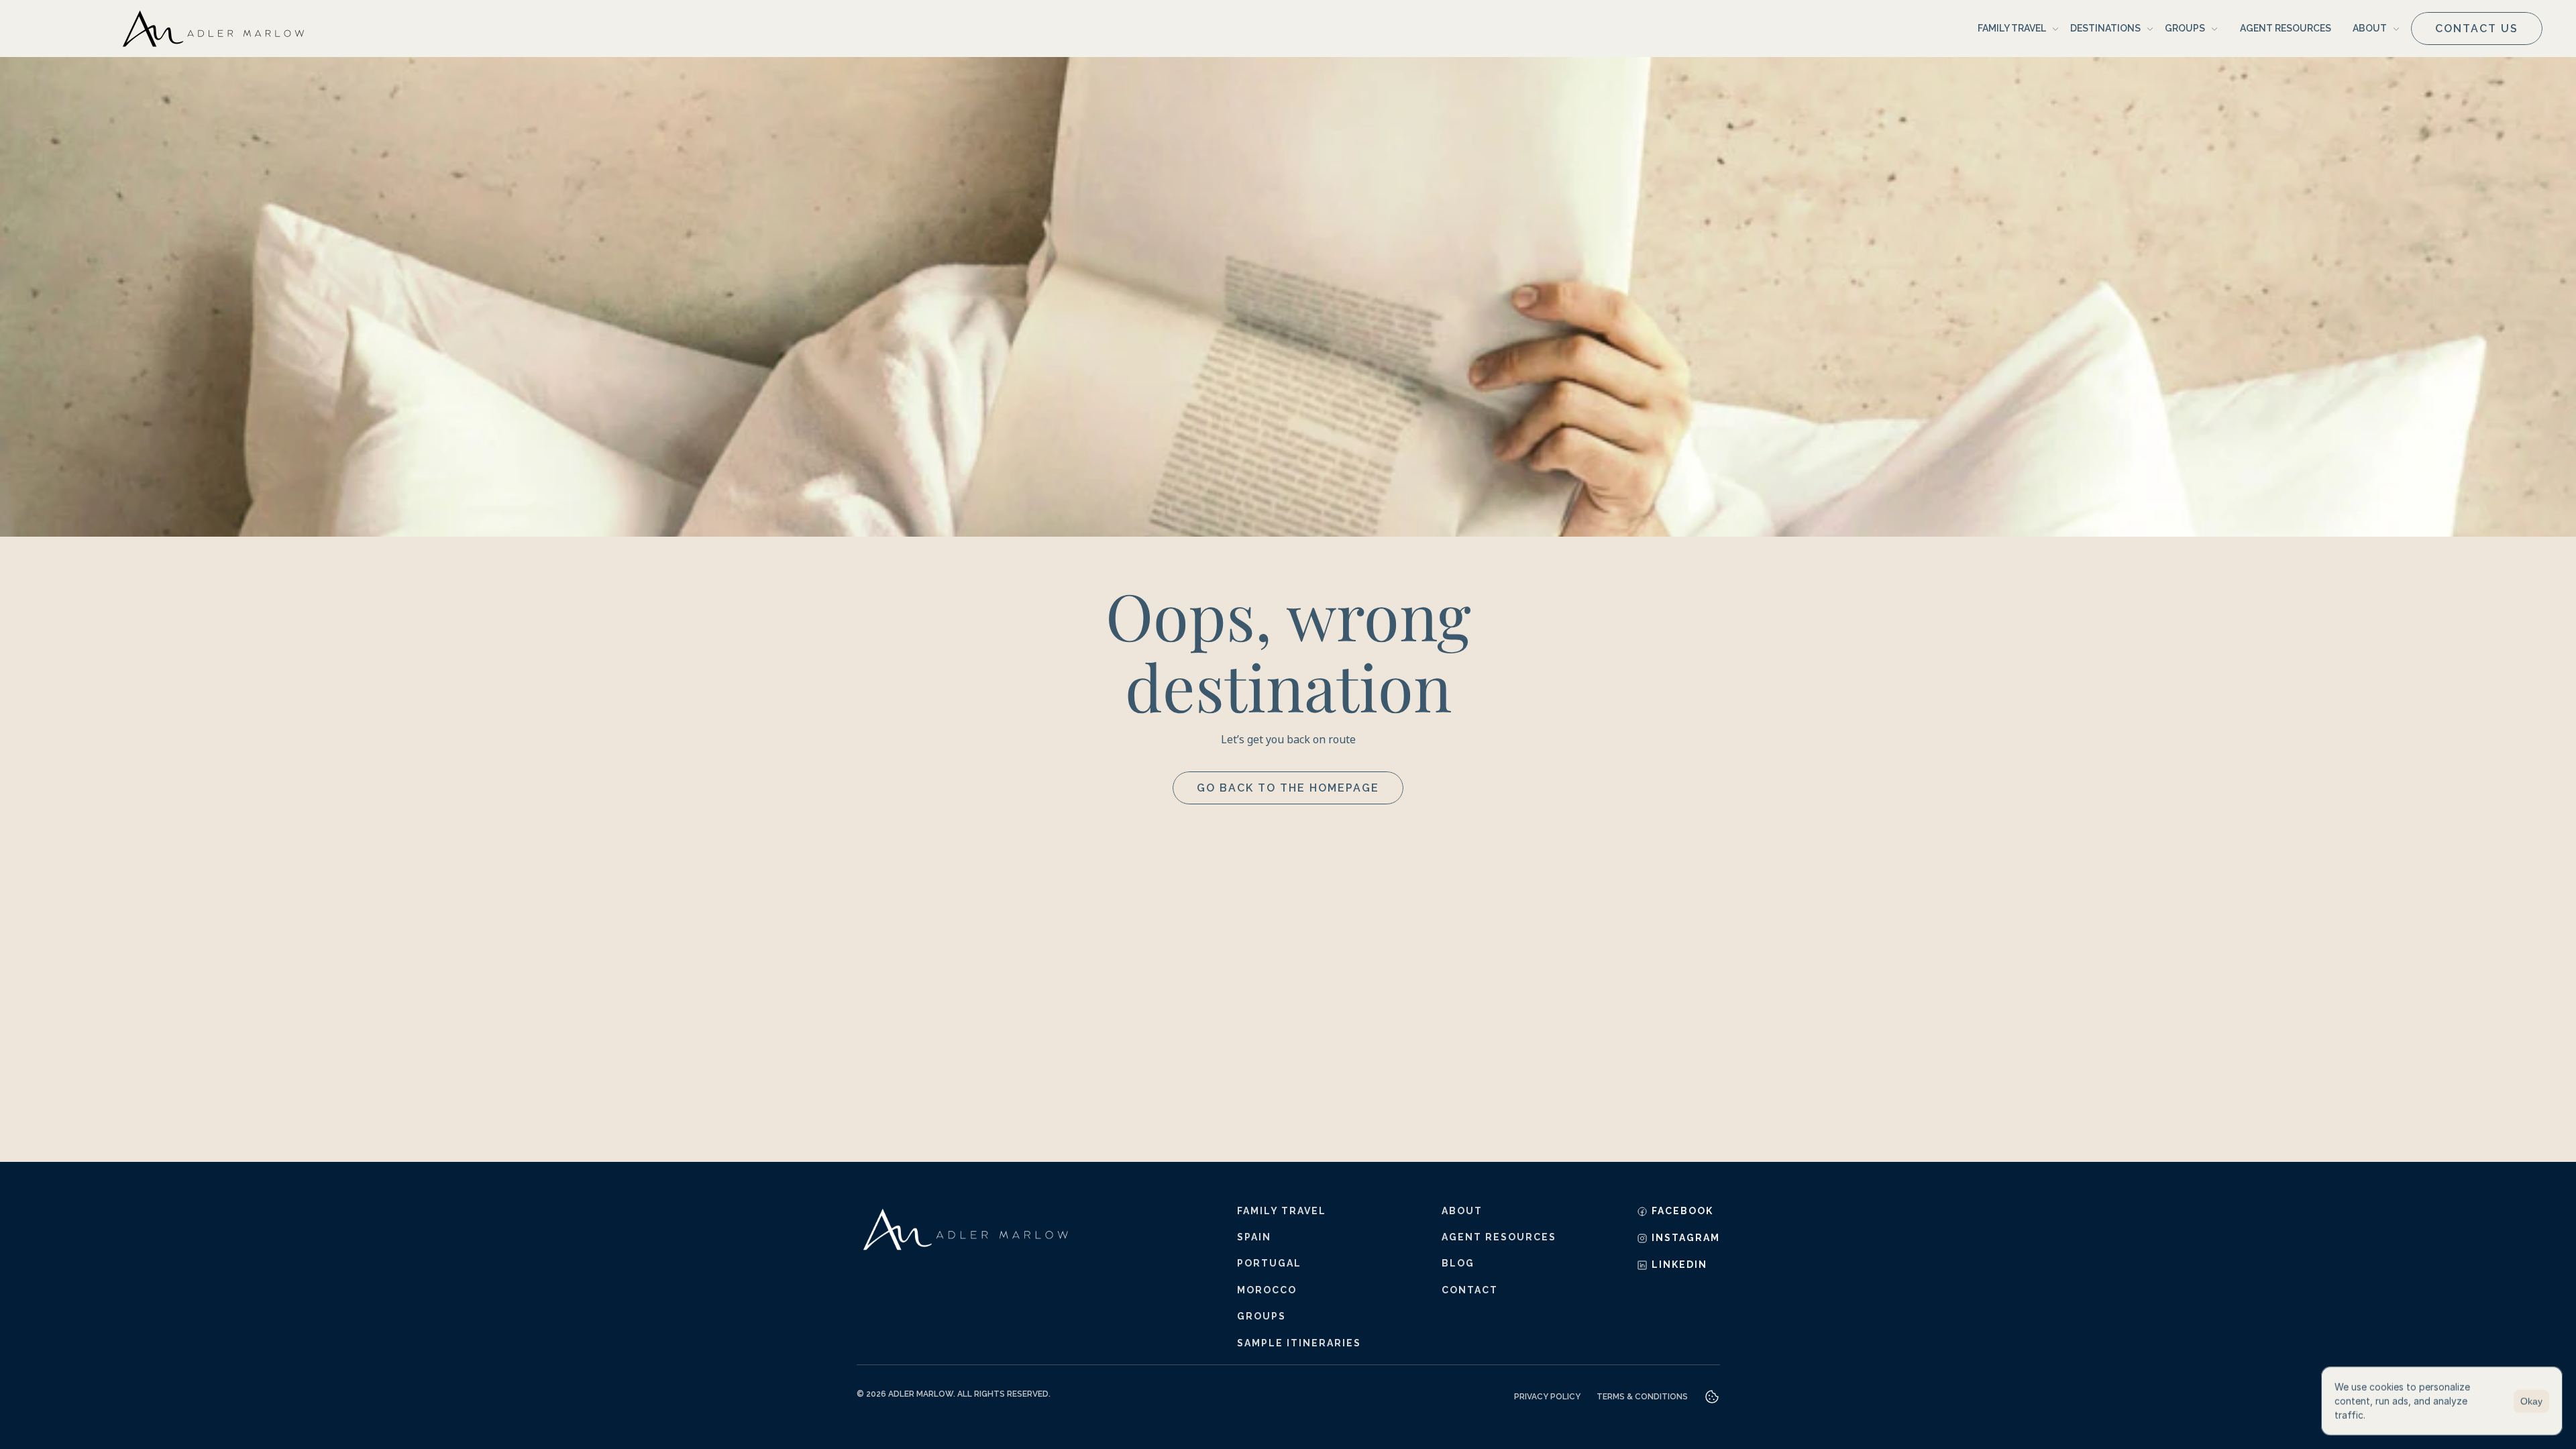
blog (1458, 1263)
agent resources (1499, 1237)
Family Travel (1282, 1211)
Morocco (1267, 1290)
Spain (1254, 1237)
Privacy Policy (1547, 1397)
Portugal (1269, 1263)
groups (1262, 1316)
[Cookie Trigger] (1712, 1397)
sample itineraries (1299, 1343)
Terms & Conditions (1642, 1397)
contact (1470, 1290)
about (1462, 1211)
